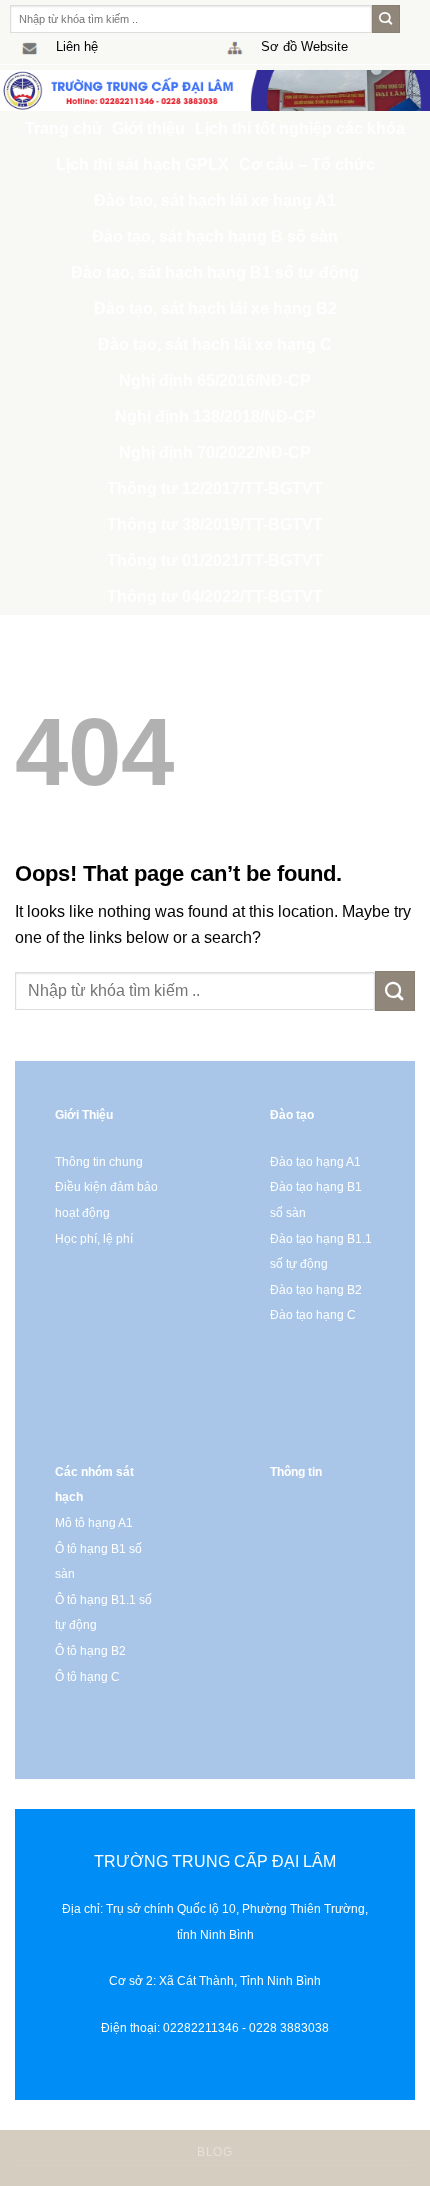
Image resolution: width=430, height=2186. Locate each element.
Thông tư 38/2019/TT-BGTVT (215, 524)
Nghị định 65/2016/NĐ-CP (215, 380)
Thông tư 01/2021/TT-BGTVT (215, 560)
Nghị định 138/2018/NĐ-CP (215, 416)
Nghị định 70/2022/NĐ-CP (215, 452)
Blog (214, 2152)
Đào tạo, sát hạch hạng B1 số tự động (215, 272)
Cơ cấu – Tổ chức (307, 164)
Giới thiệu (148, 128)
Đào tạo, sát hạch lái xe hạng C (215, 344)
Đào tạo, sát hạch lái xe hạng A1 (215, 200)
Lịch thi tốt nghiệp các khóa (300, 128)
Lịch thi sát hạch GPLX (142, 164)
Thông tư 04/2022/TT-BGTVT (215, 596)
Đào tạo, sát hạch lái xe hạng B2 (215, 308)
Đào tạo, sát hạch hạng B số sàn (215, 236)
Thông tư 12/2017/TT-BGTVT (215, 488)
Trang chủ (63, 128)
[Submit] (386, 19)
